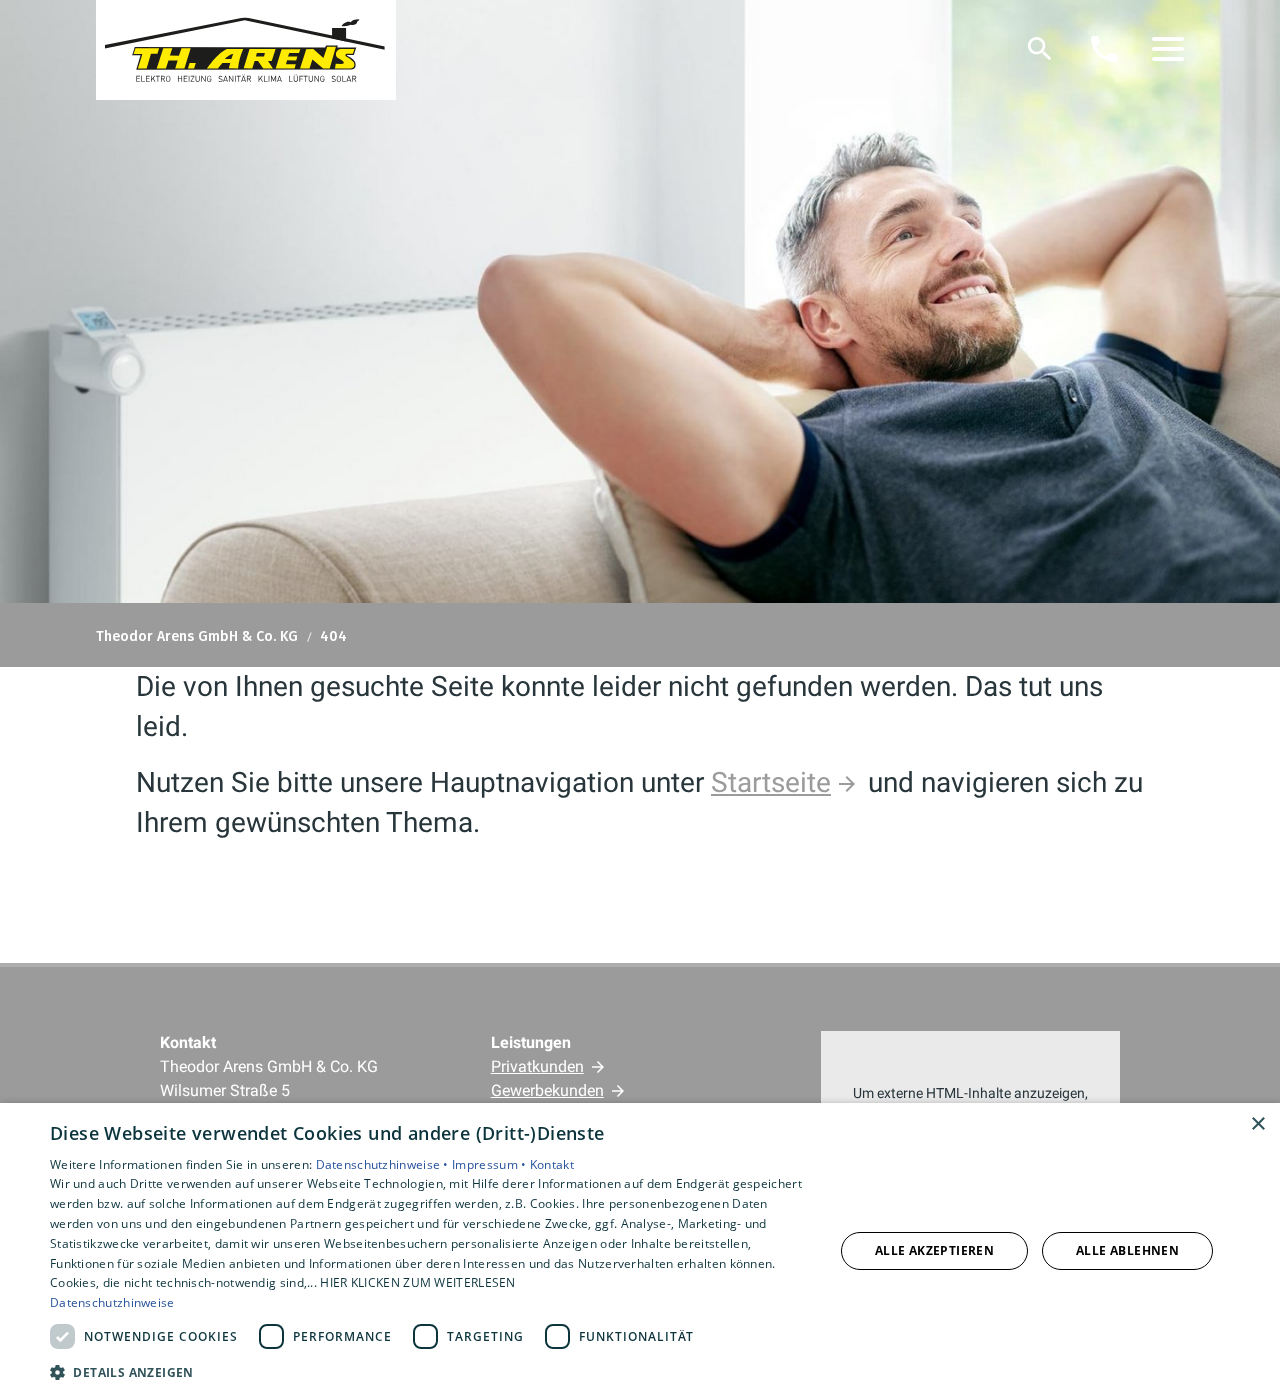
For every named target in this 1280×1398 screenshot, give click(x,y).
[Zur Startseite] (246, 50)
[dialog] (640, 1250)
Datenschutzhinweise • (384, 1164)
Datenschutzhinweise (112, 1302)
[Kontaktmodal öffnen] (1104, 49)
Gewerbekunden (547, 1090)
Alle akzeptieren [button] (934, 1250)
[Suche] (1040, 49)
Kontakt (552, 1164)
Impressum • (491, 1164)
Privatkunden (537, 1066)
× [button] (1257, 1124)
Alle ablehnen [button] (1127, 1250)
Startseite (771, 782)
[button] (1168, 49)
